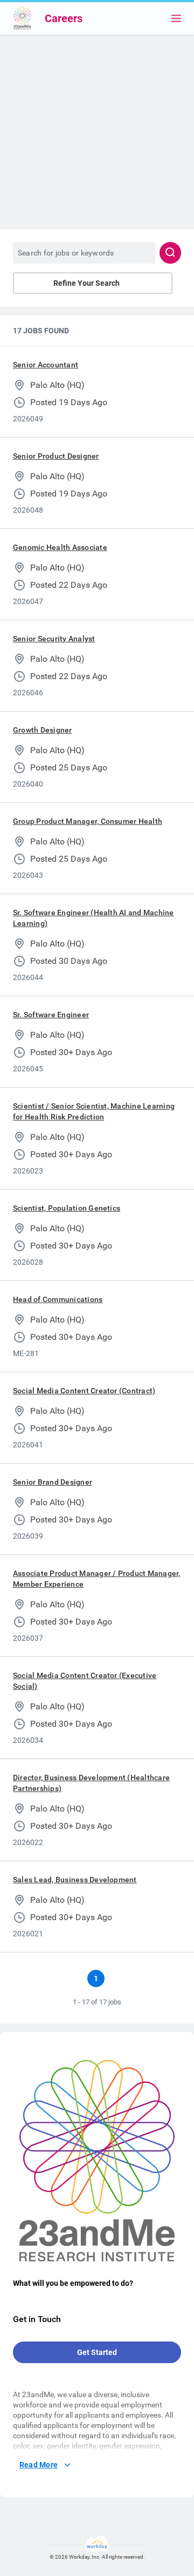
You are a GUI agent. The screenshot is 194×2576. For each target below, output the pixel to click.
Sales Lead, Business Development (75, 1880)
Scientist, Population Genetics (67, 1208)
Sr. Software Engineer (51, 1015)
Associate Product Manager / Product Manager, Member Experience (97, 1579)
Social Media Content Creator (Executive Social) (85, 1681)
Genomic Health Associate (60, 547)
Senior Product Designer (56, 456)
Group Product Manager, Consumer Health (88, 821)
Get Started (97, 2352)
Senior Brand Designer (53, 1482)
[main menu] (176, 18)
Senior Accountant (46, 365)
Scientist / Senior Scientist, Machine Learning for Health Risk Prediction (94, 1111)
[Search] (170, 253)
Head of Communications (58, 1299)
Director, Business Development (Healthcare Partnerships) (91, 1783)
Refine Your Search (86, 283)
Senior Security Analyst (54, 639)
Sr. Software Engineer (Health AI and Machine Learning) (93, 918)
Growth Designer (43, 730)
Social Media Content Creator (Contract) (84, 1391)
